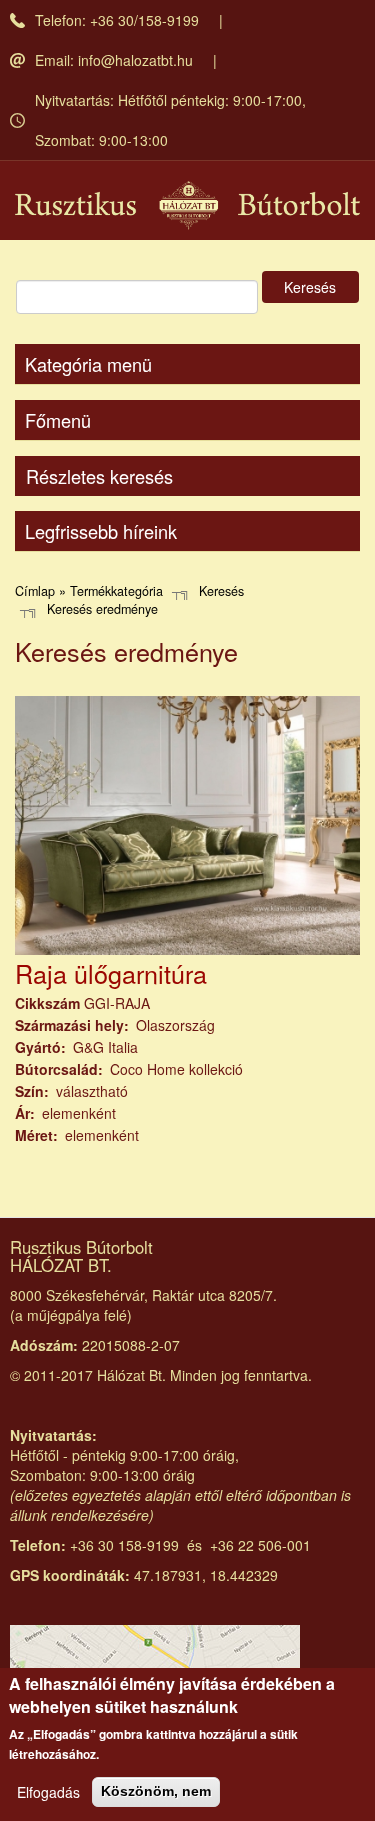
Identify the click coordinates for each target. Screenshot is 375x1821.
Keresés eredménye (102, 609)
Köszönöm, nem (156, 1791)
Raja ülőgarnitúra (111, 973)
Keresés (310, 287)
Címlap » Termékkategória (89, 591)
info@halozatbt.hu (135, 60)
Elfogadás (48, 1792)
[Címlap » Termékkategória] (187, 205)
